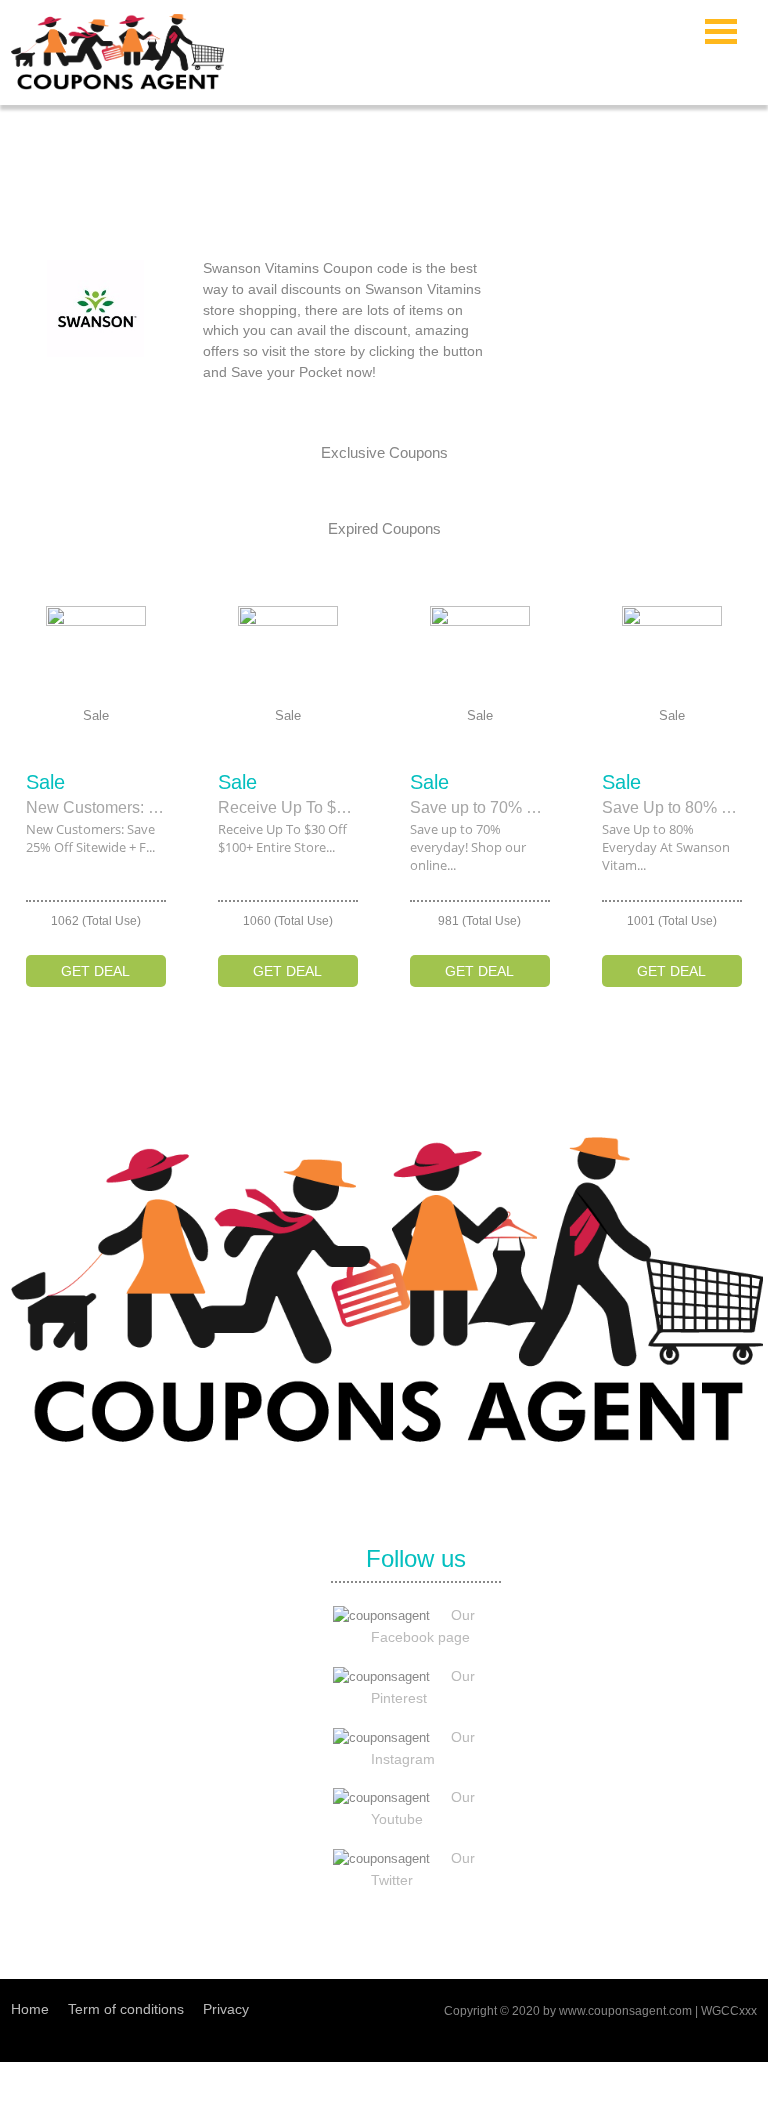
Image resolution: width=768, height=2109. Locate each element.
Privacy (226, 2009)
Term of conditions (126, 2009)
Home (30, 2009)
